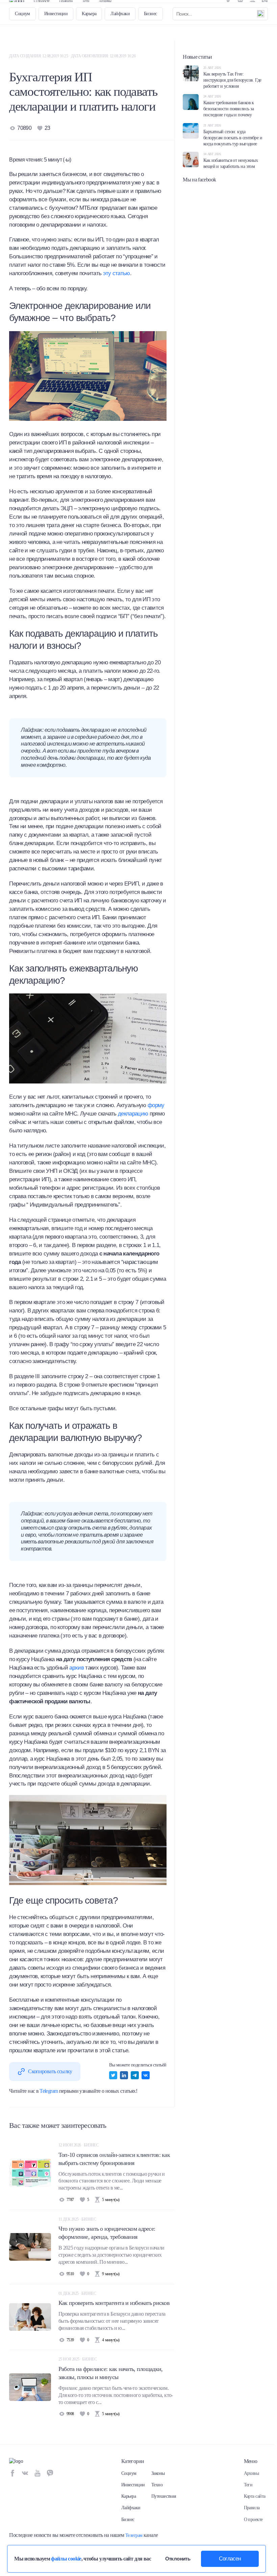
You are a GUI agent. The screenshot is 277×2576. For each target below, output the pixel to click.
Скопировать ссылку (50, 2071)
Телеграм (134, 2535)
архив (77, 1668)
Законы (158, 2473)
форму (156, 1105)
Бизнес (150, 34)
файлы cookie (66, 2559)
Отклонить (178, 2559)
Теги (86, 10)
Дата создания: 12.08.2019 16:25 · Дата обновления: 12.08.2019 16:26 (72, 56)
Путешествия (164, 2496)
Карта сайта (255, 2496)
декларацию (133, 1114)
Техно (157, 2485)
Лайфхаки (120, 34)
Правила (66, 10)
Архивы (105, 10)
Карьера (89, 34)
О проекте (42, 10)
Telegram (49, 2091)
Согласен (230, 2559)
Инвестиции (56, 34)
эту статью (117, 273)
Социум (22, 34)
